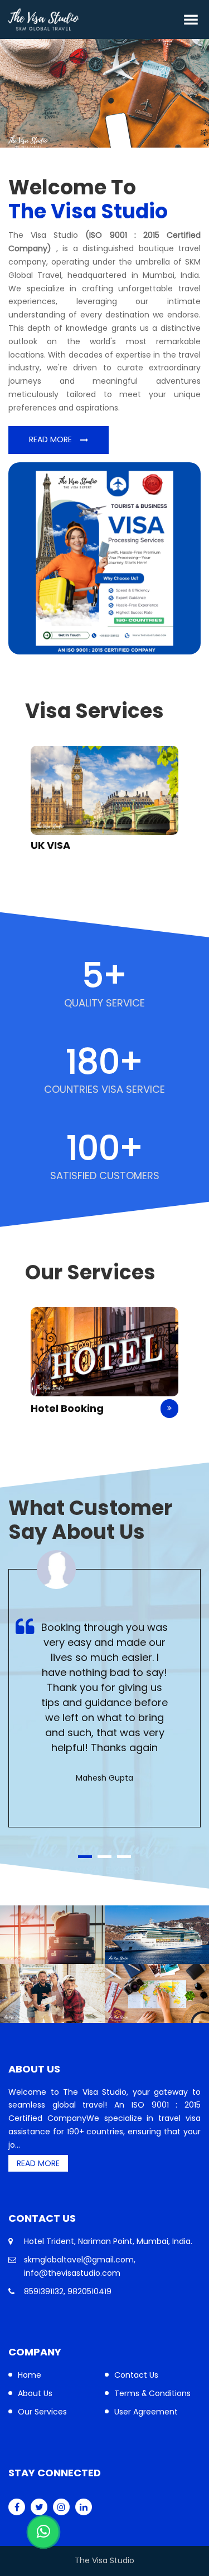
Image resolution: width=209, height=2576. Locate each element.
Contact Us (136, 2375)
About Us (35, 2393)
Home (30, 2375)
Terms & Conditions (152, 2393)
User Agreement (146, 2412)
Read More (50, 439)
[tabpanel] (104, 1688)
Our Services (42, 2412)
